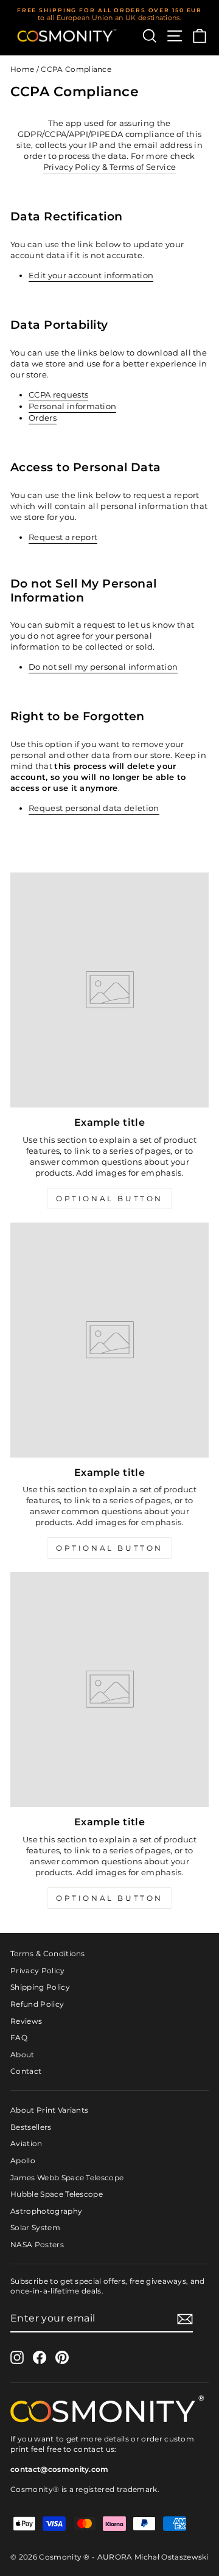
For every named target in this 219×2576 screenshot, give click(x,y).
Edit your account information (91, 275)
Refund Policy (37, 2004)
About (23, 2055)
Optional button (109, 1199)
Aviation (26, 2143)
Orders (43, 418)
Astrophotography (46, 2211)
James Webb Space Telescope (67, 2178)
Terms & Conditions (48, 1953)
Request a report (63, 537)
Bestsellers (31, 2127)
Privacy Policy (38, 1971)
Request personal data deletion (94, 808)
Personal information (72, 406)
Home (22, 69)
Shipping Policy (40, 1987)
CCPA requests (58, 395)
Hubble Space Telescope (57, 2194)
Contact (26, 2071)
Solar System (35, 2227)
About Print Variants (49, 2110)
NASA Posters (37, 2244)
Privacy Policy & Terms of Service (110, 167)
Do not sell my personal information (103, 667)
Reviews (26, 2021)
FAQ (19, 2037)
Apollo (23, 2160)
